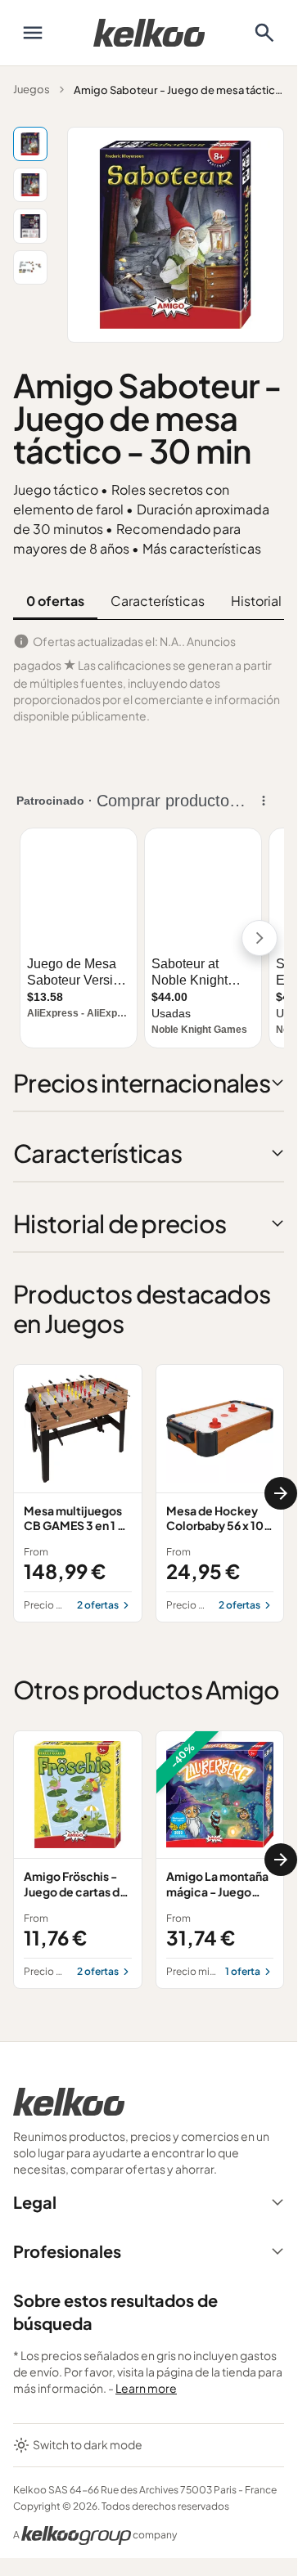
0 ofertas (55, 601)
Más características (202, 548)
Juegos (32, 89)
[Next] (281, 1493)
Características (158, 601)
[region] (149, 1493)
